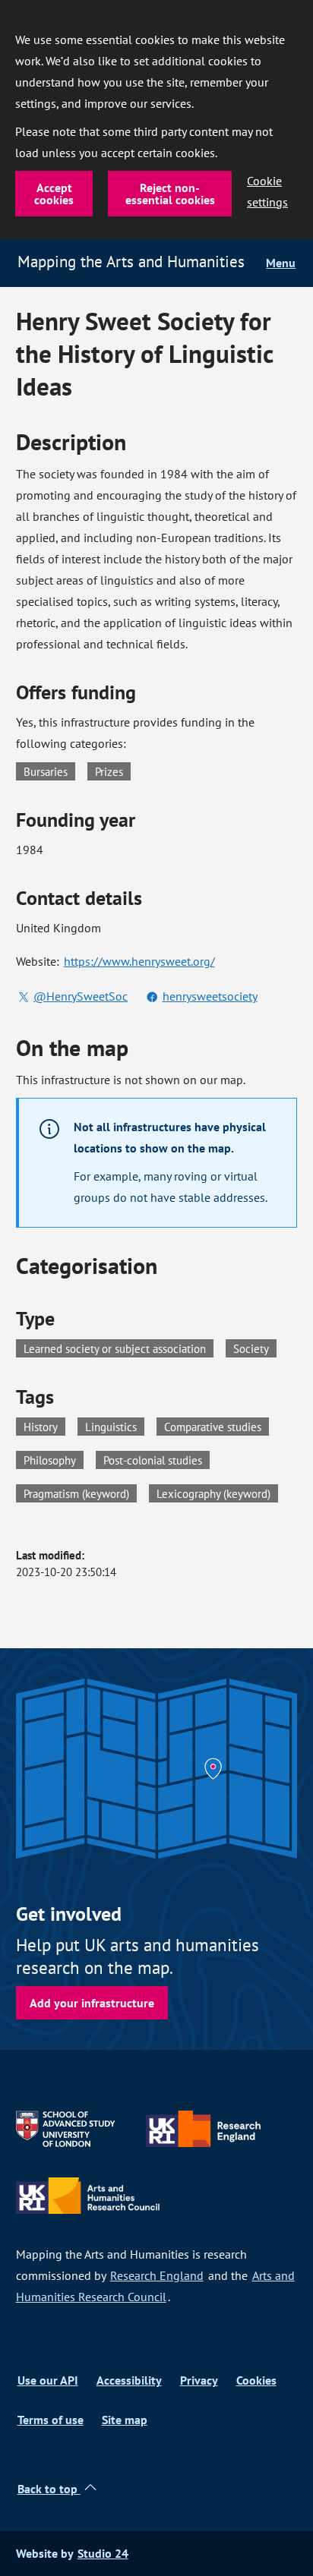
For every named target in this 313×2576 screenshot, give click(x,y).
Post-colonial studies (156, 1459)
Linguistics (115, 1426)
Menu (281, 263)
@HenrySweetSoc (81, 996)
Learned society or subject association (115, 1349)
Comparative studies (217, 1426)
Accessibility (129, 2381)
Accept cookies (54, 194)
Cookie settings (267, 191)
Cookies (256, 2381)
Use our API (48, 2381)
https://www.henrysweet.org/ (139, 961)
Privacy (199, 2381)
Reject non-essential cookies (170, 194)
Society (251, 1349)
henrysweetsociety (210, 996)
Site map (125, 2420)
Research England (157, 2275)
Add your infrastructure (92, 2003)
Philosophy (54, 1459)
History (44, 1426)
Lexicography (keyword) (217, 1493)
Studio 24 (103, 2554)
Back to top (49, 2489)
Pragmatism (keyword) (80, 1493)
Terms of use (51, 2420)
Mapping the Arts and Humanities (131, 262)
